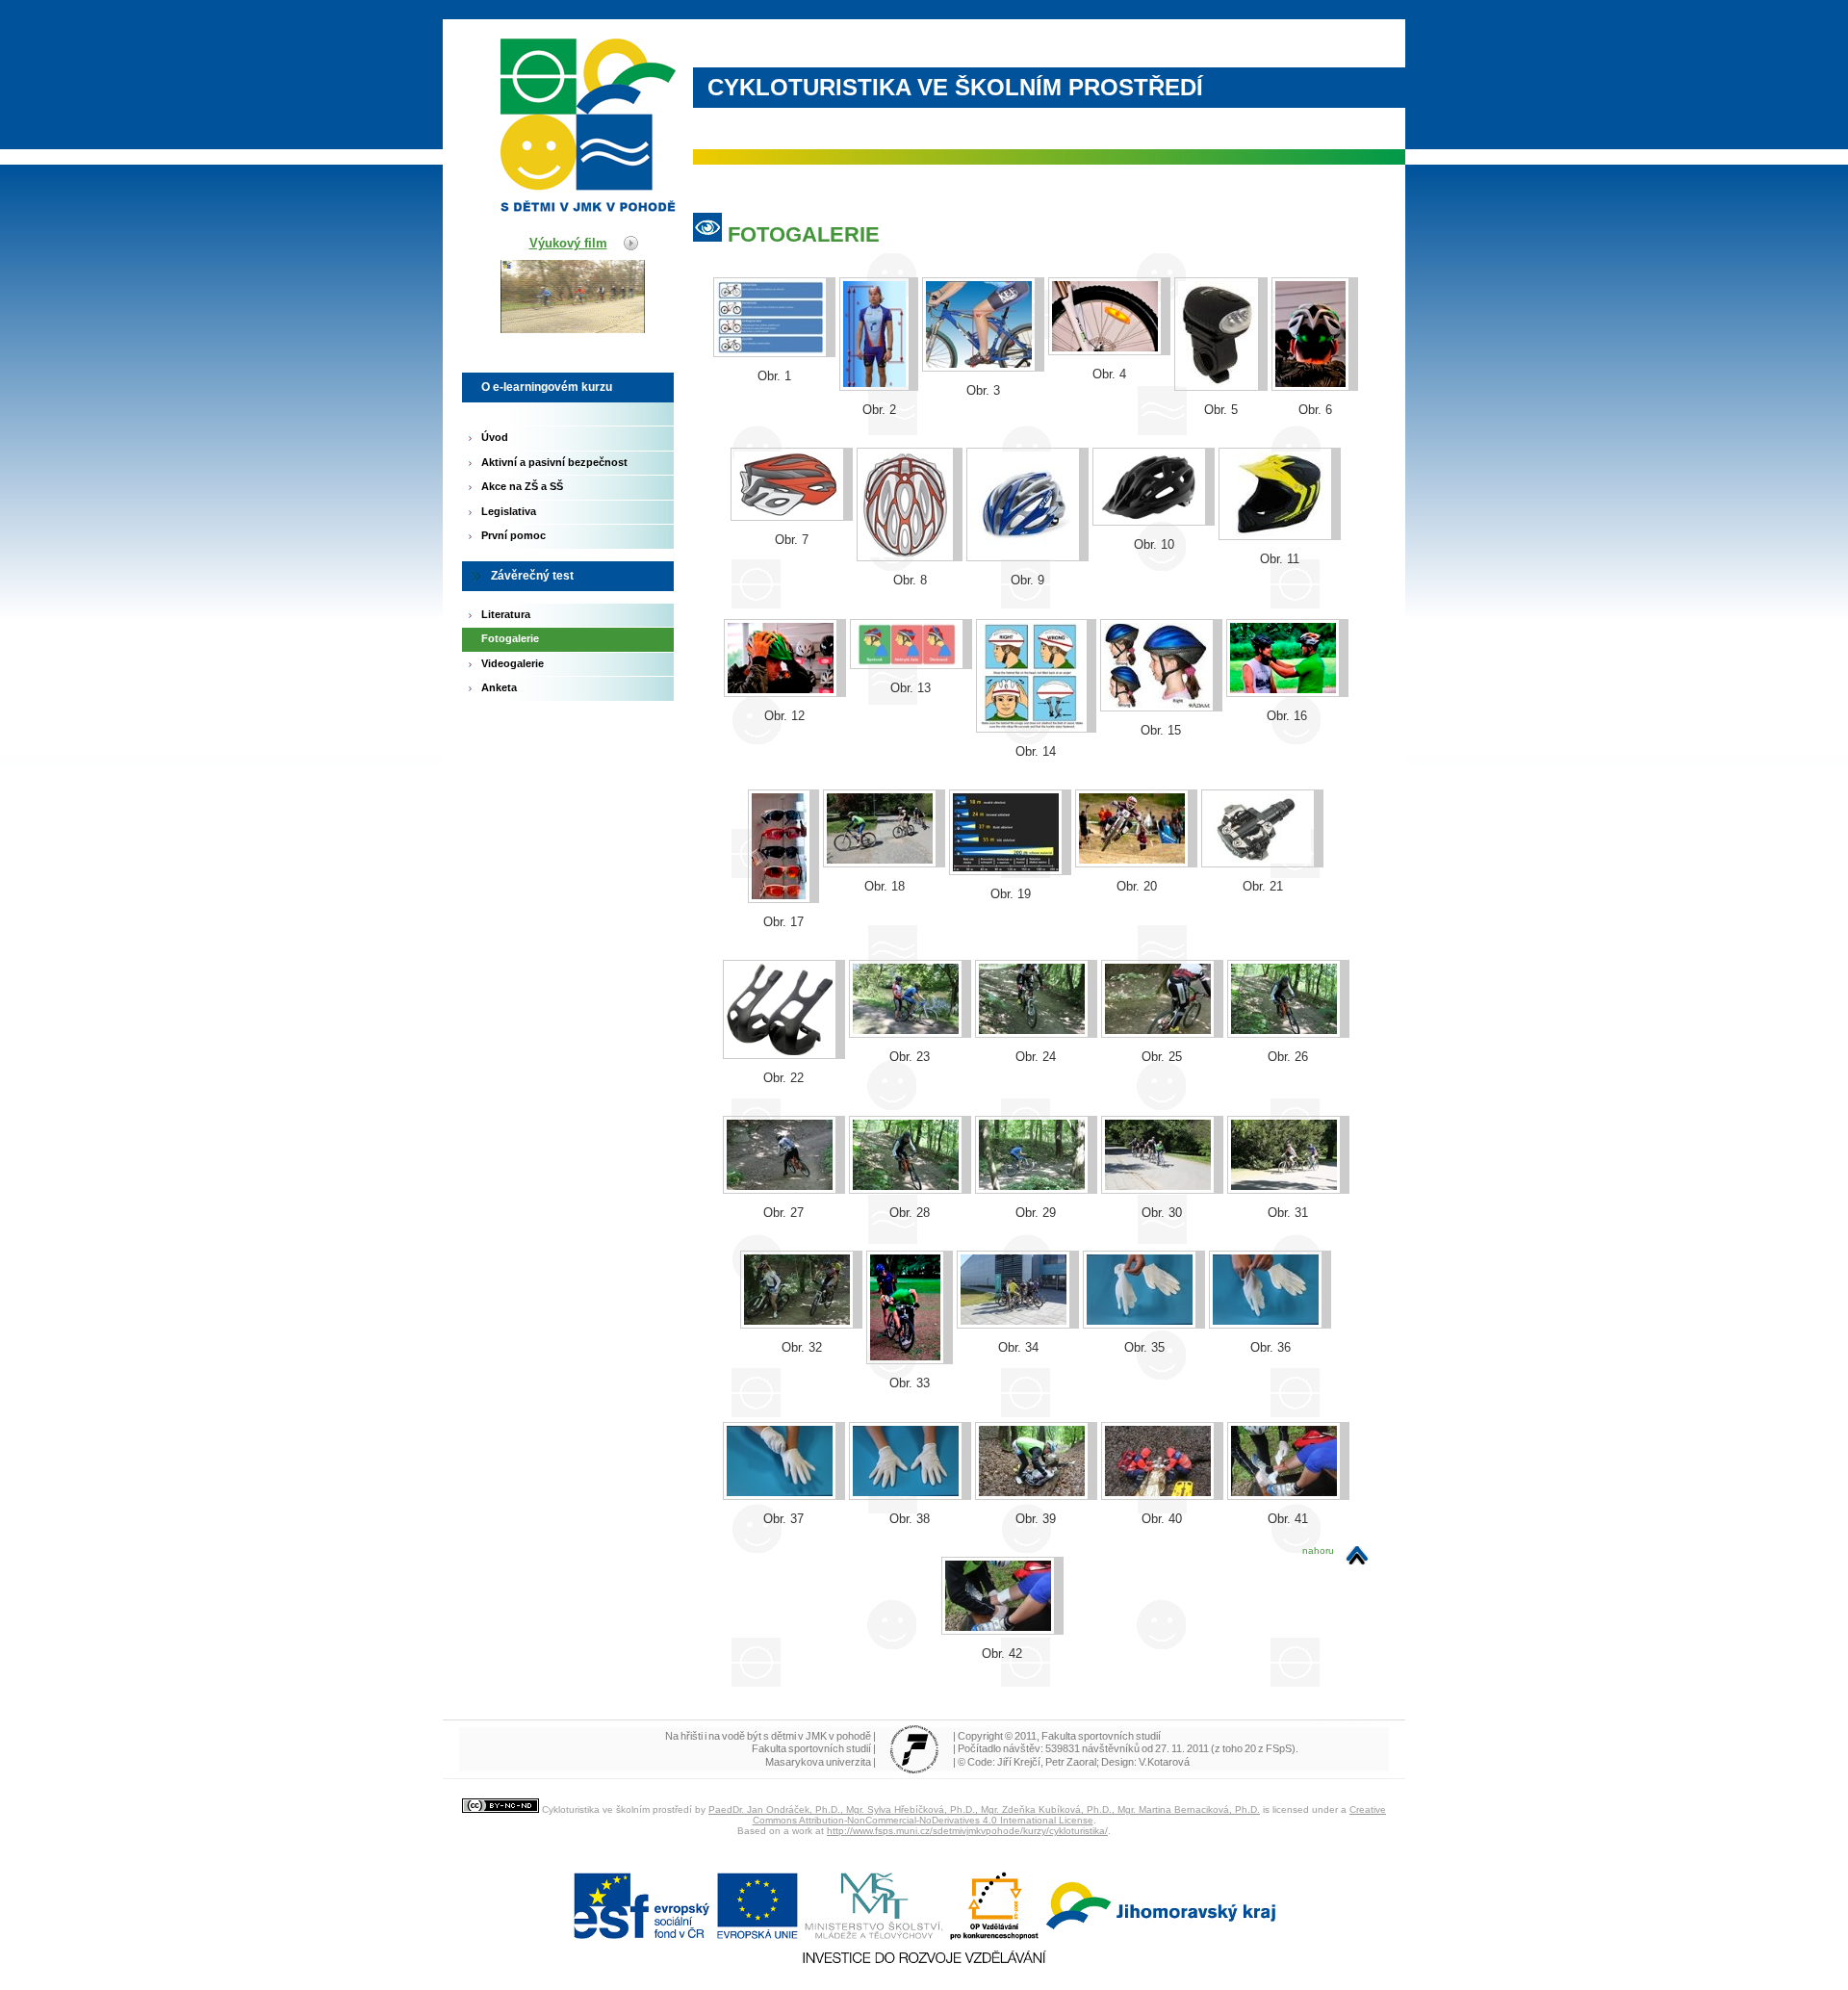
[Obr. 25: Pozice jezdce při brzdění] (1162, 959)
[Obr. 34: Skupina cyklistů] (1018, 1250)
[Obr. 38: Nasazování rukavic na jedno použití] (910, 1421)
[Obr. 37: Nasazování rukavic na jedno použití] (784, 1421)
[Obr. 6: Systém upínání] (1315, 277)
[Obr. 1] (774, 277)
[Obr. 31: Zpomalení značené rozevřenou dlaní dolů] (1288, 1115)
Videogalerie (513, 663)
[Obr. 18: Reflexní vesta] (884, 789)
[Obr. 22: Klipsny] (784, 959)
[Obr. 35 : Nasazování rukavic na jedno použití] (1144, 1250)
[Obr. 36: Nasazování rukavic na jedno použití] (1270, 1250)
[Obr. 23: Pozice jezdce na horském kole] (910, 959)
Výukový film (568, 243)
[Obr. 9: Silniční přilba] (1027, 447)
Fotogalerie (510, 638)
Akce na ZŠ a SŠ (522, 486)
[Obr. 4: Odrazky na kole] (1109, 277)
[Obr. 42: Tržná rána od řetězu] (1002, 1556)
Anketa (499, 687)
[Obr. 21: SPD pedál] (1262, 789)
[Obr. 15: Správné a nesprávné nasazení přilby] (1161, 619)
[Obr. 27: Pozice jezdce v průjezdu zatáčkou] (784, 1115)
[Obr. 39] (1036, 1421)
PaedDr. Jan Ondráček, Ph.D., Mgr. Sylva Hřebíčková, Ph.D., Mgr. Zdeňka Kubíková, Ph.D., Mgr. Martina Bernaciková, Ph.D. (984, 1809)
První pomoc (513, 535)
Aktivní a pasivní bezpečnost (554, 462)
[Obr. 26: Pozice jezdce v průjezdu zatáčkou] (1288, 959)
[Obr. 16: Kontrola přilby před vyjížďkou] (1287, 619)
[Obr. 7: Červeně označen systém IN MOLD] (792, 447)
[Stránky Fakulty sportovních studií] (914, 1770)
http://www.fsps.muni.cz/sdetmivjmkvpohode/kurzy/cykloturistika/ (967, 1831)
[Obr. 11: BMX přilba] (1280, 447)
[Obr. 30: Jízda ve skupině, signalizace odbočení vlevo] (1162, 1115)
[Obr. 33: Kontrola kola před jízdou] (910, 1250)
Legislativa (509, 511)
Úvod (495, 437)
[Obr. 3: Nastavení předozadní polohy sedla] (983, 277)
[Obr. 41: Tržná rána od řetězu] (1288, 1421)
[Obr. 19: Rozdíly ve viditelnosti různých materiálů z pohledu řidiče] (1010, 789)
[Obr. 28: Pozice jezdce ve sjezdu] (910, 1115)
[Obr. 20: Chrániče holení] (1136, 789)
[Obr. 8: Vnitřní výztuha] (910, 447)
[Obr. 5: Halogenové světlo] (1221, 277)
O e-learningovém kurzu (547, 387)
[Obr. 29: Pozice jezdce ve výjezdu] (1036, 1115)
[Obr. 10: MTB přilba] (1154, 447)
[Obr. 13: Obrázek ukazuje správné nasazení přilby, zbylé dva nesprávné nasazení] (911, 619)
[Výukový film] (553, 368)
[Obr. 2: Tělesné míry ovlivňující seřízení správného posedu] (879, 277)
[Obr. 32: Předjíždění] (801, 1250)
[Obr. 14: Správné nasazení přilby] (1036, 619)
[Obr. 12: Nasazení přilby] (785, 619)
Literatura (506, 614)
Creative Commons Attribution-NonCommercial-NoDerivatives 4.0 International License (1070, 1815)
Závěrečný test (532, 576)
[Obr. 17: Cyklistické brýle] (783, 789)
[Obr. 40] (1162, 1421)
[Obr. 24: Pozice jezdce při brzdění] (1036, 959)
